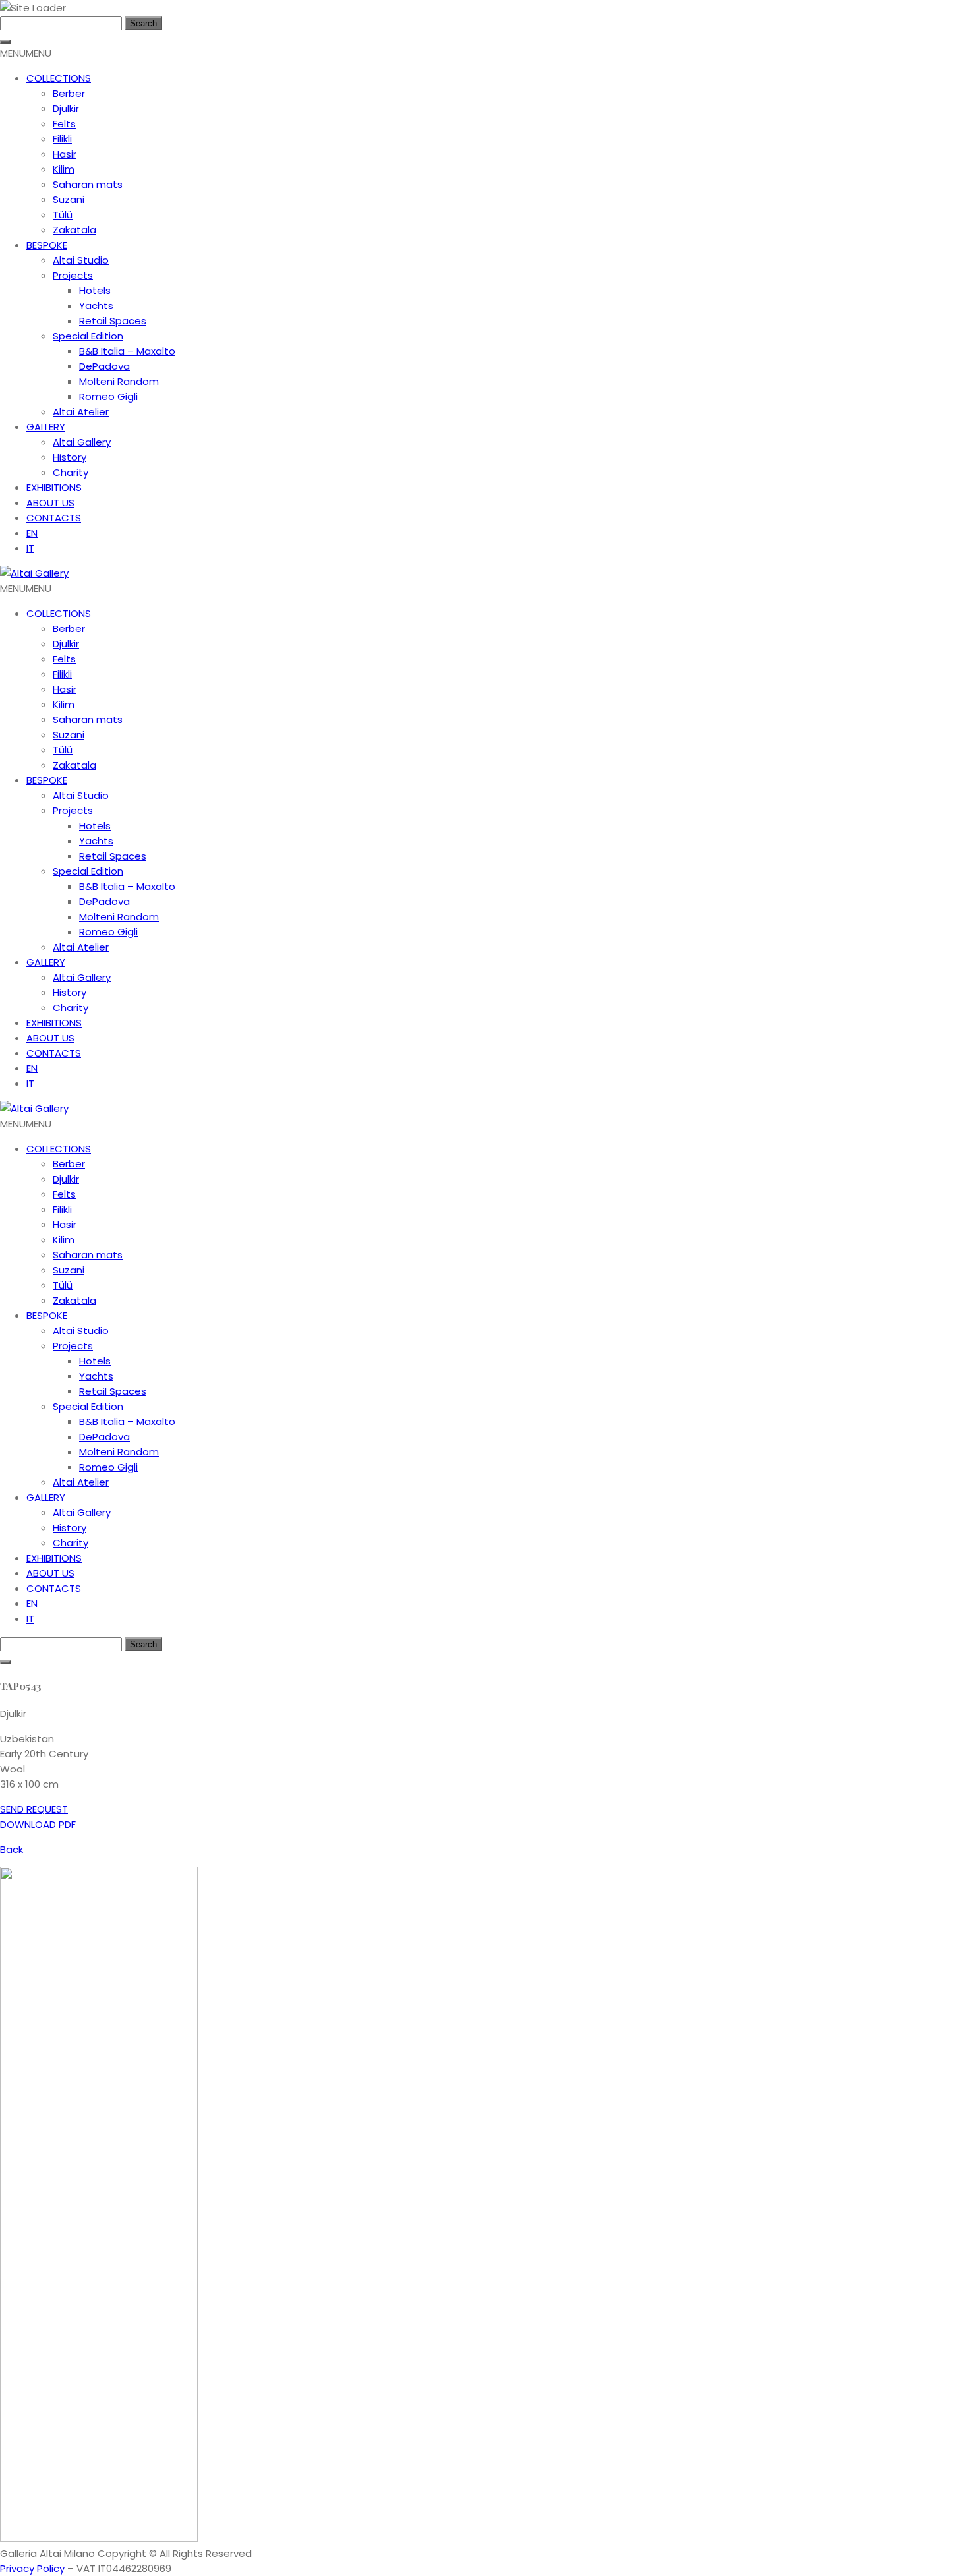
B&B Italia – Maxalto (127, 351)
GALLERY (46, 427)
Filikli (62, 139)
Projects (73, 275)
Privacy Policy (32, 2568)
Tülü (63, 215)
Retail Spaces (113, 321)
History (70, 457)
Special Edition (88, 336)
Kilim (64, 169)
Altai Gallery (82, 442)
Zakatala (74, 230)
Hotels (95, 290)
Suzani (69, 199)
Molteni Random (119, 381)
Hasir (65, 154)
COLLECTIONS (59, 78)
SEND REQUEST (34, 1809)
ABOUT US (50, 503)
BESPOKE (47, 245)
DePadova (104, 366)
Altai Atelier (81, 412)
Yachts (96, 306)
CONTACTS (54, 518)
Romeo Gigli (108, 396)
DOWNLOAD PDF (38, 1824)
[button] (26, 53)
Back (12, 1849)
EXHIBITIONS (54, 487)
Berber (69, 93)
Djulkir (66, 108)
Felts (64, 124)
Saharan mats (88, 184)
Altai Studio (81, 260)
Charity (71, 472)
